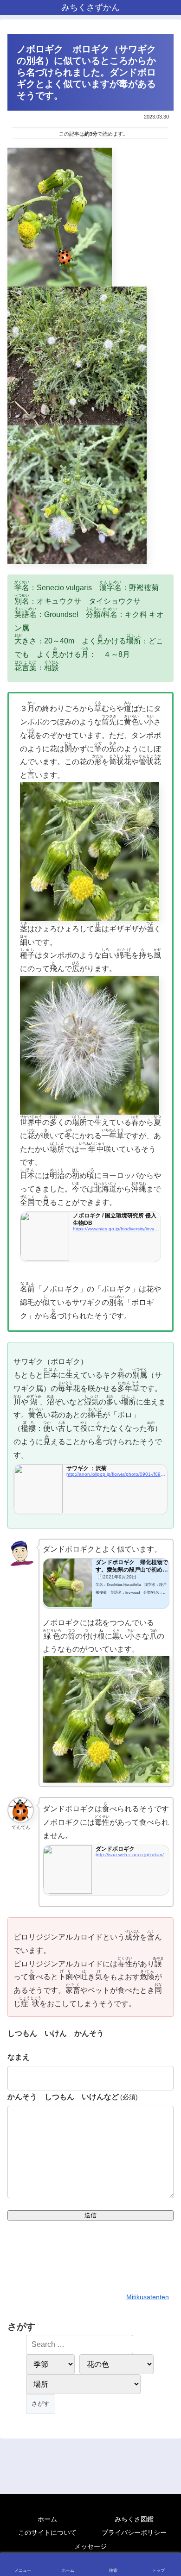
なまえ (19, 2057)
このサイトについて (47, 2532)
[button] (163, 1672)
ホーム (47, 2519)
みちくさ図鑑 (134, 2519)
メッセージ (90, 2546)
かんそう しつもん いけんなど (73, 2097)
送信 (90, 2215)
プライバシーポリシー (134, 2532)
